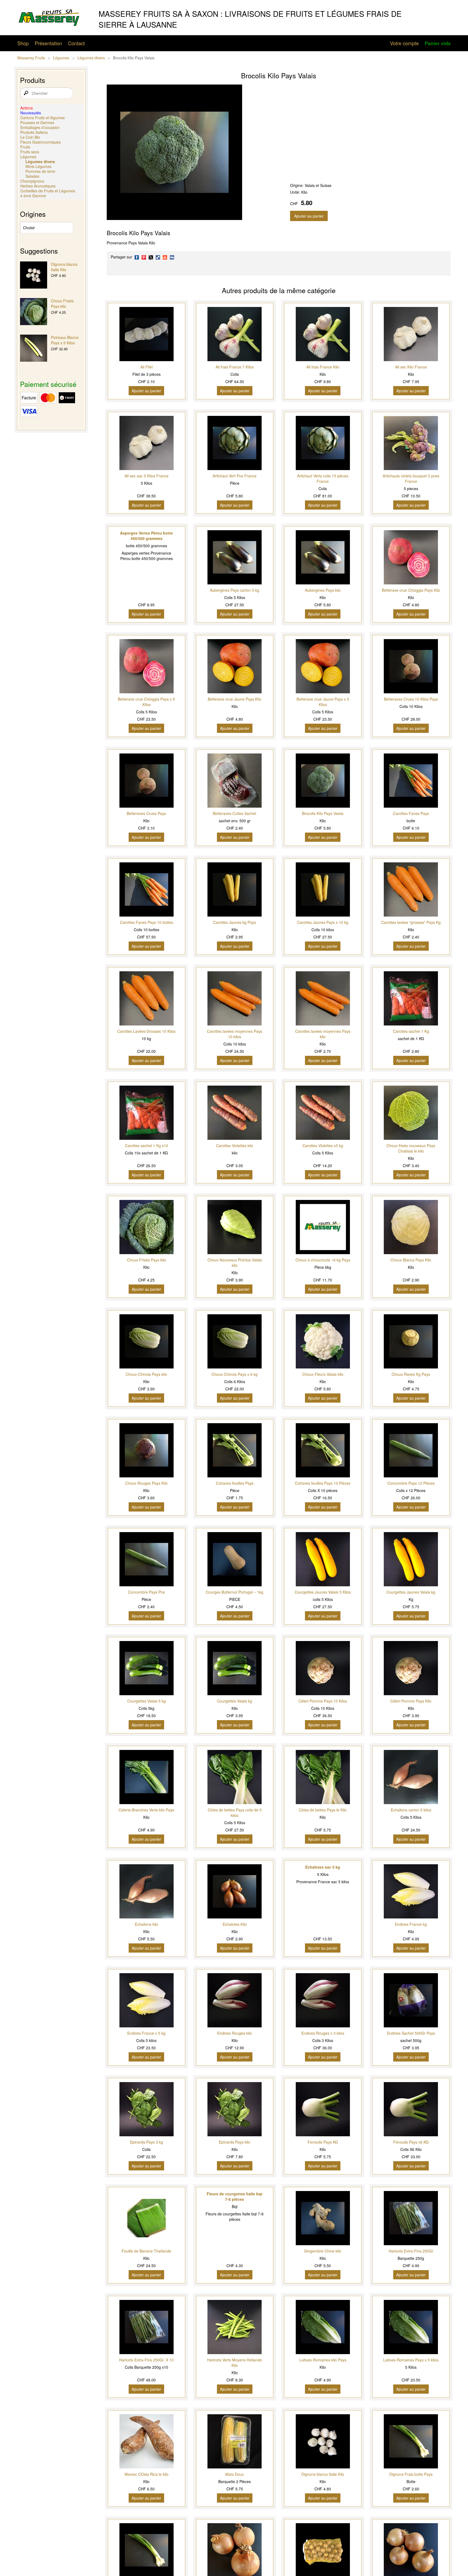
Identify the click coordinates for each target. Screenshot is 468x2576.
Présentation (48, 43)
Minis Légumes (38, 166)
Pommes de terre (40, 171)
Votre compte (404, 43)
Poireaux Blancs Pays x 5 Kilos (65, 340)
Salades (32, 176)
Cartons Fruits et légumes (43, 118)
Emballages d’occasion (40, 127)
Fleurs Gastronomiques (40, 142)
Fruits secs (30, 152)
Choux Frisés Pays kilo (62, 303)
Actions (27, 108)
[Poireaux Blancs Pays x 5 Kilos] (34, 349)
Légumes (61, 58)
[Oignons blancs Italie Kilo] (34, 276)
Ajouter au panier (309, 216)
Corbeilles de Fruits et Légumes (48, 191)
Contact (76, 43)
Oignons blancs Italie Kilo (64, 267)
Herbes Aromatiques (38, 186)
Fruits (25, 147)
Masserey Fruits (31, 58)
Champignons (32, 181)
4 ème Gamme (33, 196)
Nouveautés (31, 113)
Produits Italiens (34, 132)
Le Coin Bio (30, 137)
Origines (33, 214)
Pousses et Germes (37, 122)
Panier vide (438, 43)
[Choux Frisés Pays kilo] (34, 312)
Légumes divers (91, 58)
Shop (23, 43)
